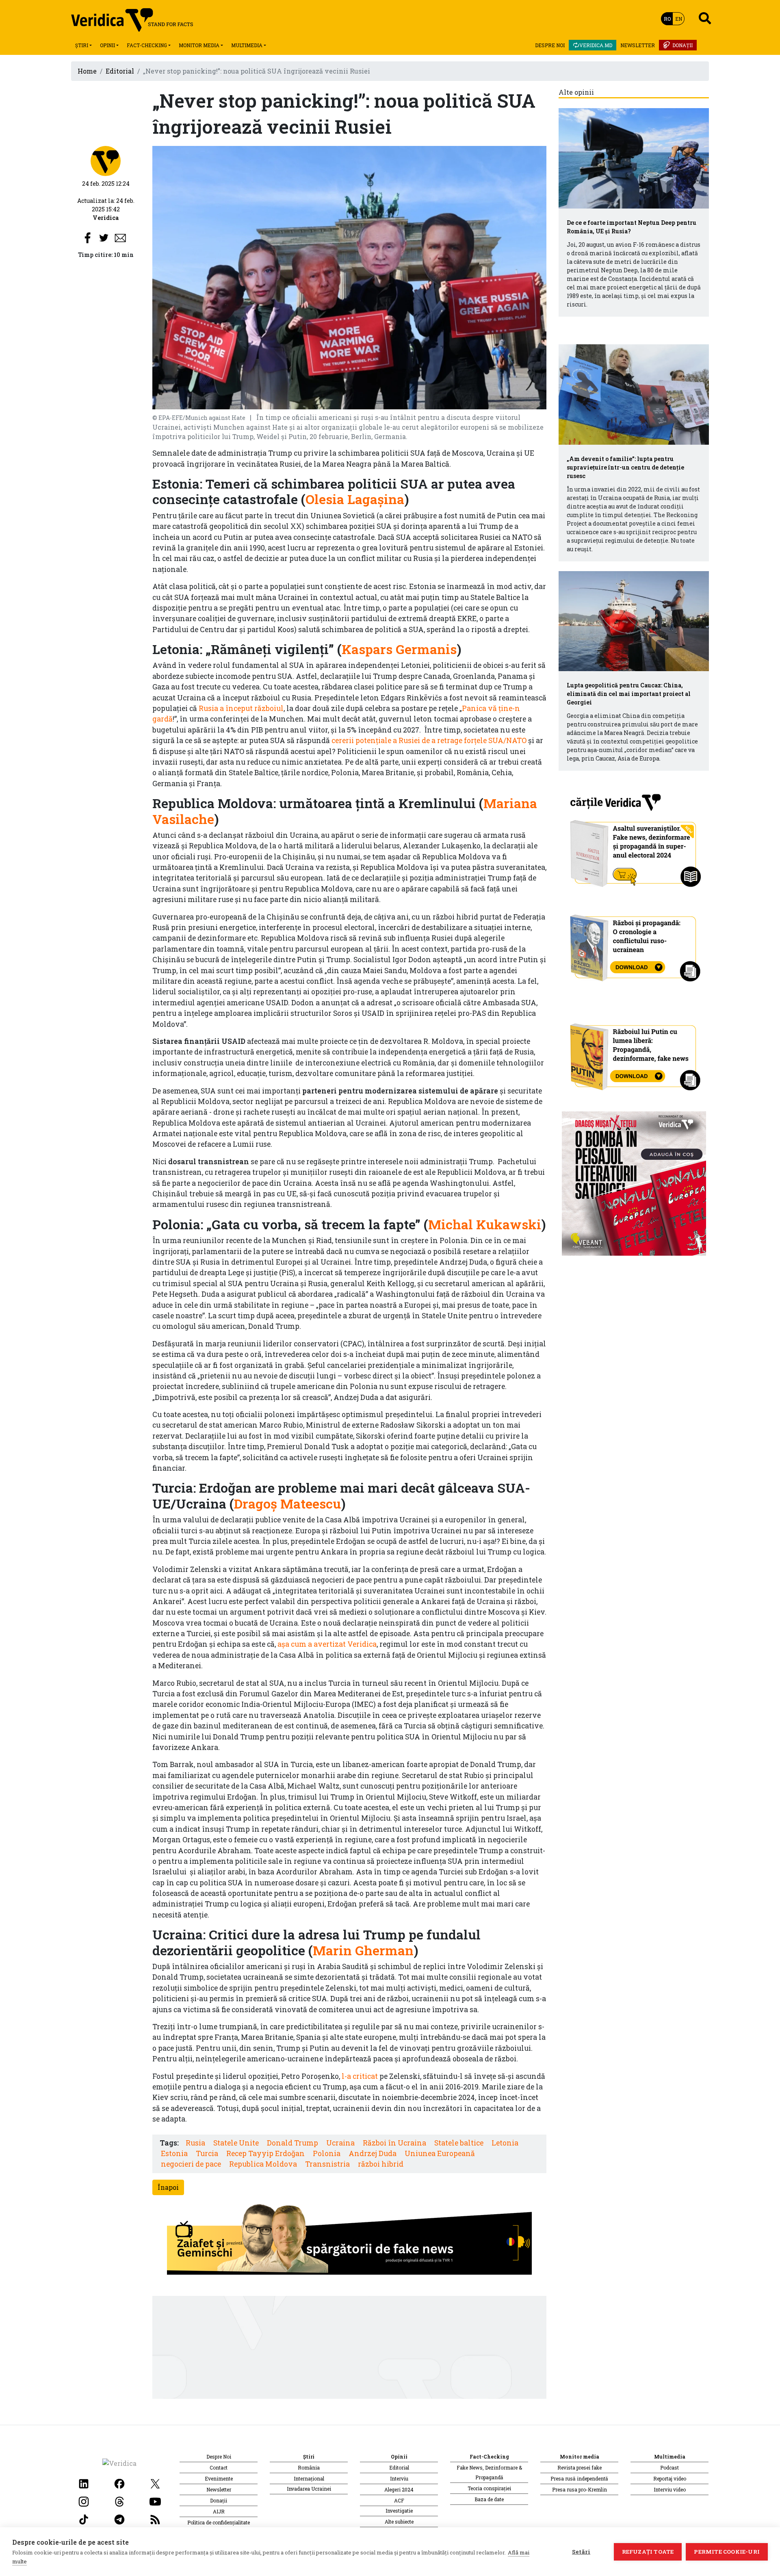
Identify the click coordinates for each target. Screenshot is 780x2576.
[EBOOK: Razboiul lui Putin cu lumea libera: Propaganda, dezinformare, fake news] (634, 1053)
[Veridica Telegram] (119, 2518)
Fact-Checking (147, 45)
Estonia (174, 2153)
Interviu (399, 2478)
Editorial (120, 71)
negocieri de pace (191, 2164)
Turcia (207, 2153)
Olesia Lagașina (355, 499)
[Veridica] (106, 160)
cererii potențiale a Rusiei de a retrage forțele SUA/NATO (429, 740)
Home (87, 71)
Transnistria (327, 2164)
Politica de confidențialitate (219, 2522)
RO (667, 19)
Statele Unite (236, 2143)
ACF (399, 2500)
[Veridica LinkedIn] (84, 2483)
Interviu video (670, 2489)
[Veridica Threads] (119, 2501)
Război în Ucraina (394, 2143)
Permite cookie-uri (727, 2552)
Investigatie (399, 2511)
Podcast (669, 2467)
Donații (682, 45)
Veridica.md (596, 45)
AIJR (219, 2511)
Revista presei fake (580, 2467)
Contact (219, 2467)
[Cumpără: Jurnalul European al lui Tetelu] (634, 1183)
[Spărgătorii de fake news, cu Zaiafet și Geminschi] (349, 2241)
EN (679, 19)
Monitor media (199, 45)
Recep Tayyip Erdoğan (265, 2153)
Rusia (195, 2143)
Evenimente (219, 2478)
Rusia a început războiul (241, 708)
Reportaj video (670, 2478)
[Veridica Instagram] (84, 2501)
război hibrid (381, 2164)
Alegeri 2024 (399, 2489)
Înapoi (168, 2187)
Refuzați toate (648, 2552)
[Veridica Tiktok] (84, 2518)
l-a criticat (360, 2076)
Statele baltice (459, 2143)
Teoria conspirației (489, 2488)
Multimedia (247, 45)
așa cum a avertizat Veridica (327, 1644)
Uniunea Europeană (440, 2153)
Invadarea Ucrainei (309, 2489)
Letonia (505, 2143)
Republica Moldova (263, 2164)
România (309, 2467)
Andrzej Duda (373, 2153)
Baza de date (489, 2499)
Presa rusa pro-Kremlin (580, 2489)
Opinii (107, 45)
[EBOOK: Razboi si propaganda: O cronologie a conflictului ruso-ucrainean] (634, 945)
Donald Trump (292, 2143)
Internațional (309, 2478)
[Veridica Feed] (155, 2518)
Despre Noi (550, 45)
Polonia (327, 2153)
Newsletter (638, 45)
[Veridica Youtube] (155, 2501)
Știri (82, 45)
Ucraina (340, 2143)
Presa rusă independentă (579, 2478)
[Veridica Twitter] (155, 2483)
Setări (581, 2552)
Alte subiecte (399, 2522)
